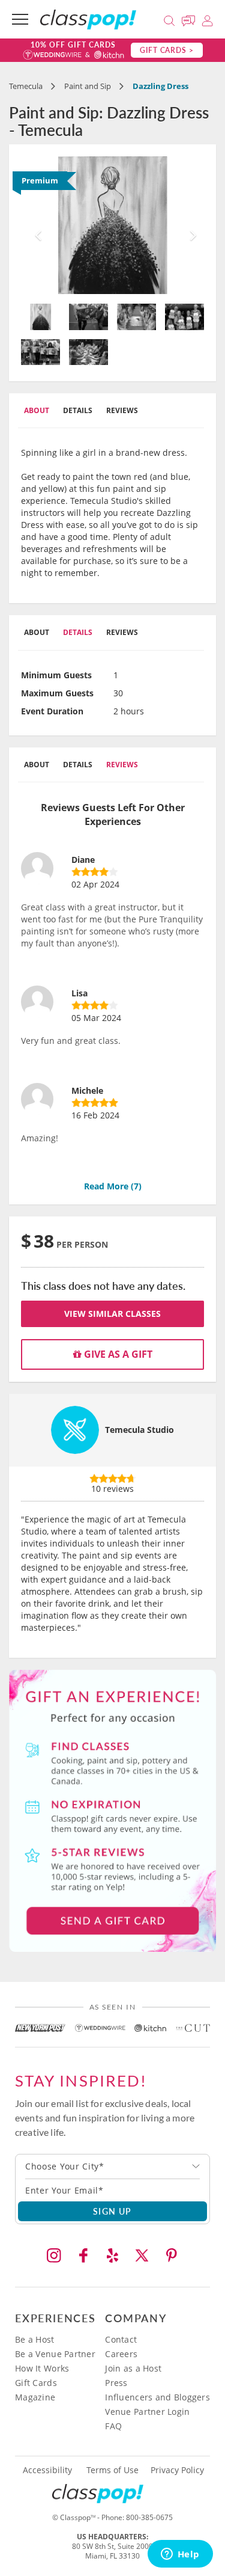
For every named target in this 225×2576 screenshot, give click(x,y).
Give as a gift (117, 1354)
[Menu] (20, 19)
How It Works (42, 2368)
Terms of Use (112, 2470)
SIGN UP (112, 2211)
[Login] (207, 19)
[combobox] (112, 2167)
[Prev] (35, 225)
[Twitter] (142, 2256)
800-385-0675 (149, 2517)
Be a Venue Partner (55, 2354)
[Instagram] (54, 2256)
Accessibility (47, 2470)
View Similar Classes (112, 1314)
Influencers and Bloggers (157, 2397)
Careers (121, 2354)
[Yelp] (113, 2256)
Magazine (35, 2397)
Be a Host (35, 2339)
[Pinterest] (172, 2256)
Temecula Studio (139, 1430)
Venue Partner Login (147, 2412)
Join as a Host (133, 2368)
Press (116, 2383)
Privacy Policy (177, 2470)
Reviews (122, 410)
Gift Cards (36, 2383)
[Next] (190, 225)
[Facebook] (83, 2256)
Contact (121, 2339)
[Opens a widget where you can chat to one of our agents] (180, 2555)
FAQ (113, 2426)
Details (78, 410)
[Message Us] (190, 19)
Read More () (113, 1186)
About (37, 410)
